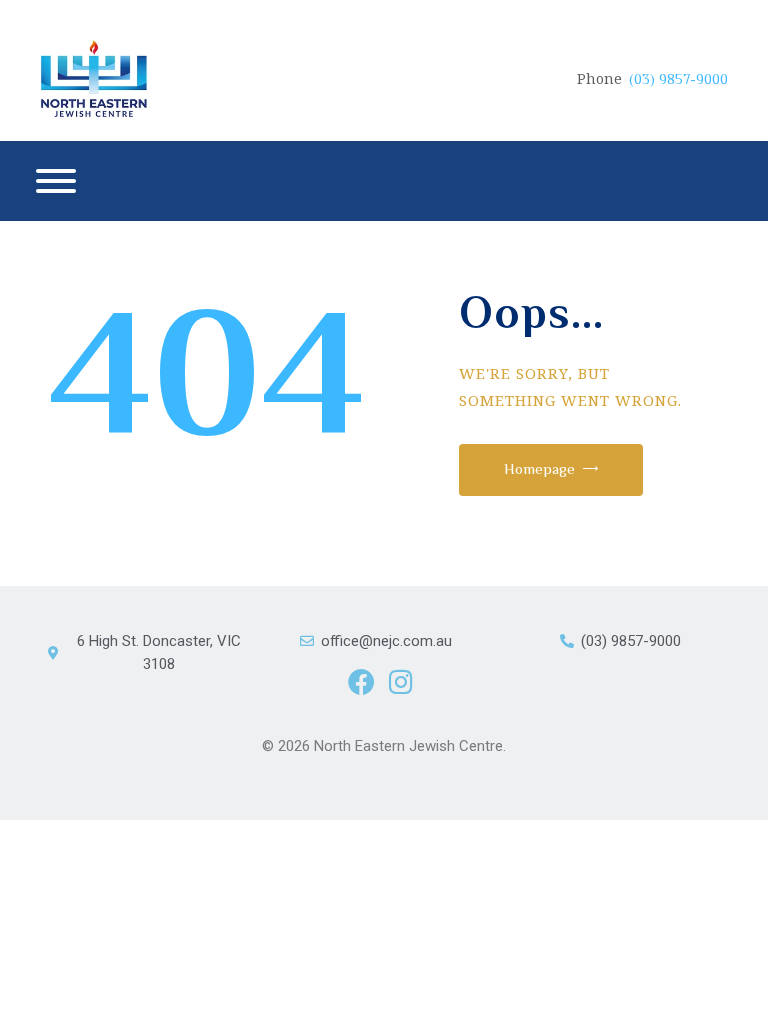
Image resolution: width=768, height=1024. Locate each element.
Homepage (539, 468)
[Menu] (56, 181)
